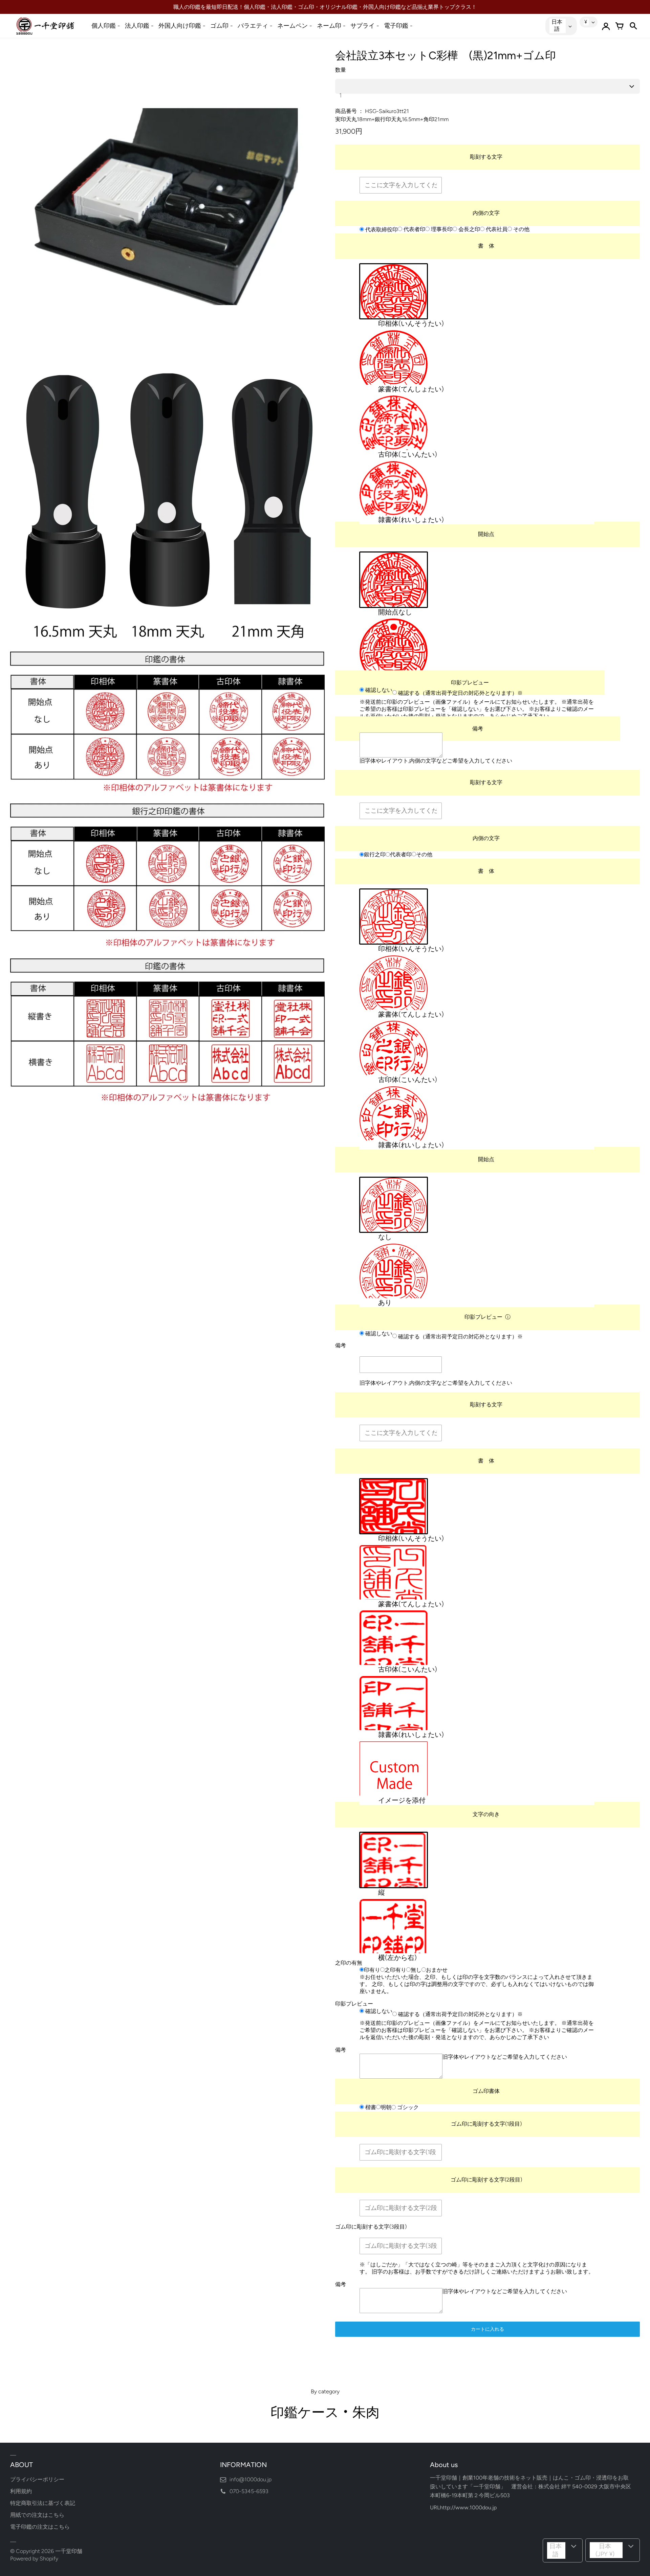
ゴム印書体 (486, 2091)
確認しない (378, 690)
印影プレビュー (470, 683)
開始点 (486, 534)
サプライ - (365, 26)
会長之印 (469, 229)
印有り (372, 1970)
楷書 (370, 2107)
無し (416, 1970)
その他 (521, 229)
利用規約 (21, 2491)
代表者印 (414, 229)
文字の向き (486, 1814)
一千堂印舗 (69, 2551)
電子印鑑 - (398, 26)
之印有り (395, 1970)
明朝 (386, 2107)
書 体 (486, 246)
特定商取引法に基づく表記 (43, 2503)
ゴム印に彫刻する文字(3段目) (371, 2227)
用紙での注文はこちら (37, 2515)
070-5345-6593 (249, 2491)
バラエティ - (255, 26)
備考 (478, 729)
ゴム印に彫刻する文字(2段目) (486, 2180)
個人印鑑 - (106, 26)
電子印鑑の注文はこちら (40, 2527)
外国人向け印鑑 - (182, 26)
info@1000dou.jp (251, 2479)
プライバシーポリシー (37, 2479)
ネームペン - (295, 26)
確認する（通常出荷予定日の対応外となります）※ (460, 693)
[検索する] (633, 26)
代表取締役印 (381, 230)
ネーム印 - (331, 26)
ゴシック (407, 2108)
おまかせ (437, 1970)
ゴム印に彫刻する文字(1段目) (486, 2124)
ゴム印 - (222, 26)
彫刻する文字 (486, 157)
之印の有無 (349, 1963)
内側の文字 (486, 213)
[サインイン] (606, 26)
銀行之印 (375, 855)
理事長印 (441, 229)
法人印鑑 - (139, 26)
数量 (341, 70)
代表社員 (496, 229)
